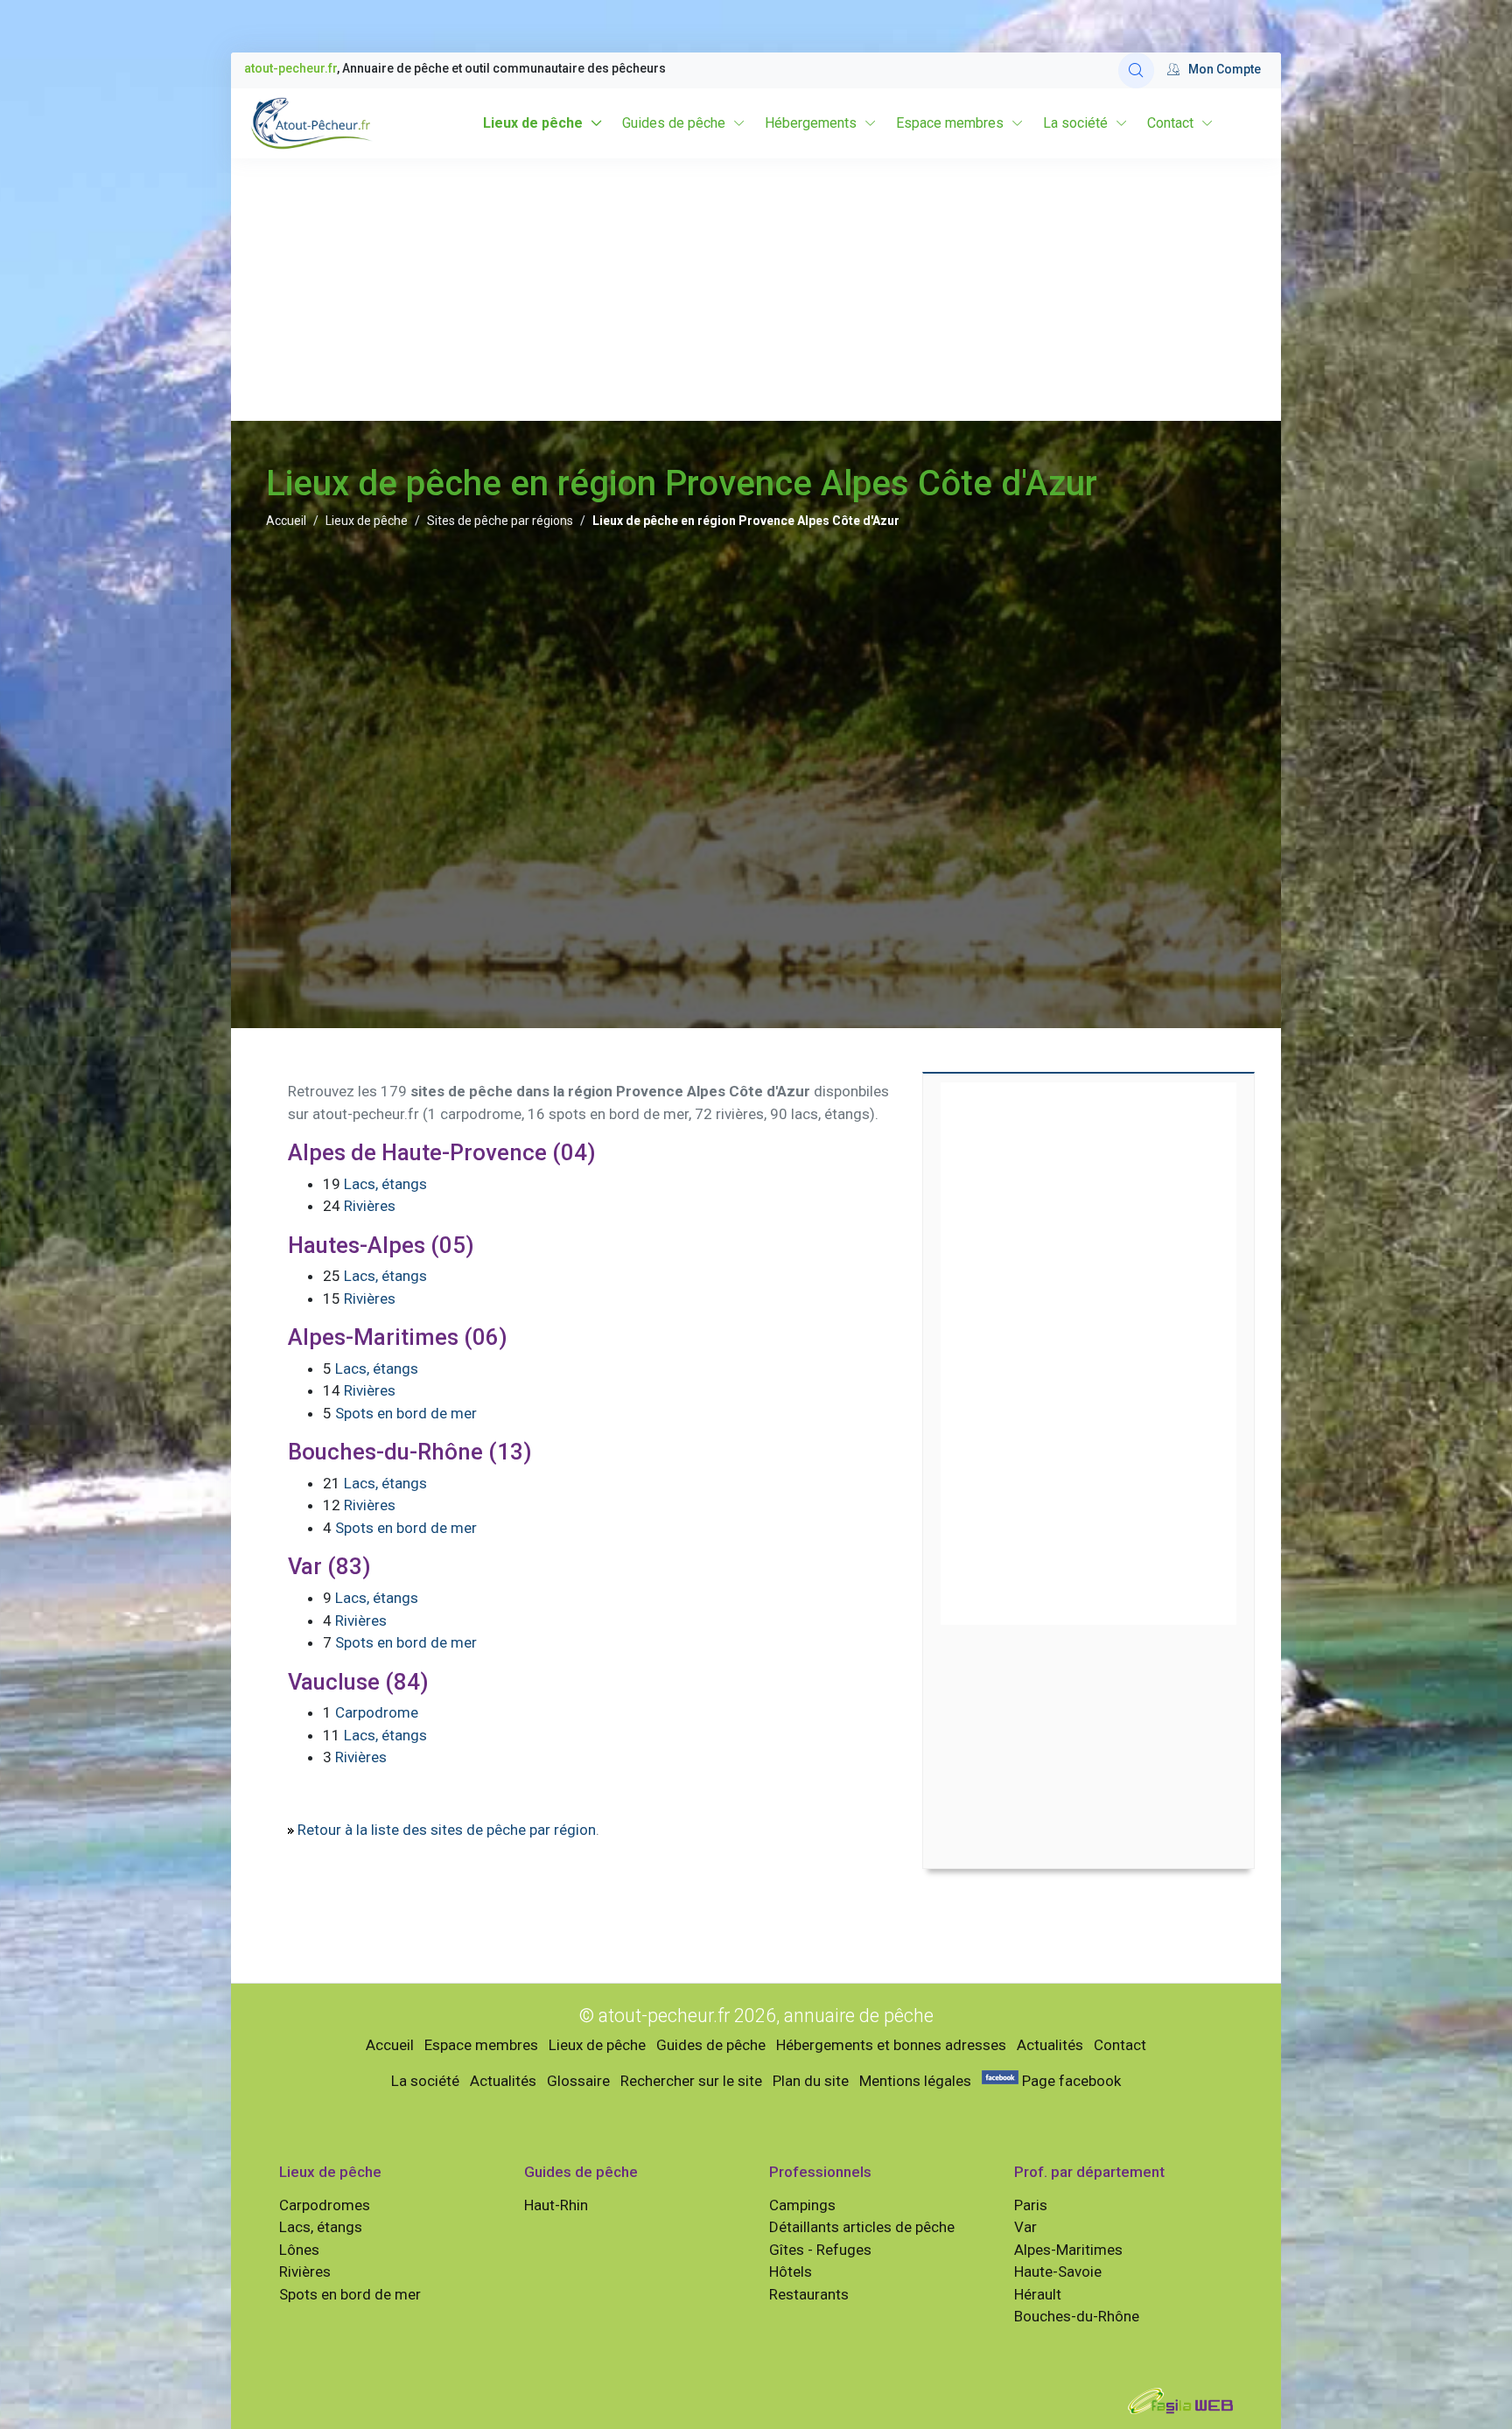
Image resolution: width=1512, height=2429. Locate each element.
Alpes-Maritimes (1068, 2250)
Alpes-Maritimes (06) (398, 1337)
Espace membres (950, 123)
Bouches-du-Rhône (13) (410, 1452)
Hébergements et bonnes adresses (891, 2045)
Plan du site (811, 2081)
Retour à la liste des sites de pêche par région (447, 1830)
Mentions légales (915, 2081)
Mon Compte (1225, 69)
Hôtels (791, 2271)
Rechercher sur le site (691, 2081)
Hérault (1038, 2294)
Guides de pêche (674, 123)
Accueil (286, 521)
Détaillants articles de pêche (862, 2227)
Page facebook (1070, 2081)
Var (1025, 2227)
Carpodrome (377, 1712)
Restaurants (809, 2294)
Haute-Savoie (1058, 2271)
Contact (1170, 123)
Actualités (1050, 2045)
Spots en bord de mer (406, 1413)
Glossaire (578, 2081)
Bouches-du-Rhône (1077, 2316)
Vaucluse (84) (358, 1682)
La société (1075, 123)
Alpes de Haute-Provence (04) (442, 1152)
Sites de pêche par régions (500, 521)
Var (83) (329, 1566)
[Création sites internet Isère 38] (1180, 2399)
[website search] (1136, 70)
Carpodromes (325, 2205)
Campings (802, 2205)
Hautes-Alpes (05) (381, 1245)
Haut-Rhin (556, 2205)
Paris (1031, 2205)
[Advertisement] (756, 290)
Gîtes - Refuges (820, 2250)
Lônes (299, 2250)
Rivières (370, 1206)
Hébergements (811, 123)
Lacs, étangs (385, 1184)
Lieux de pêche (533, 123)
